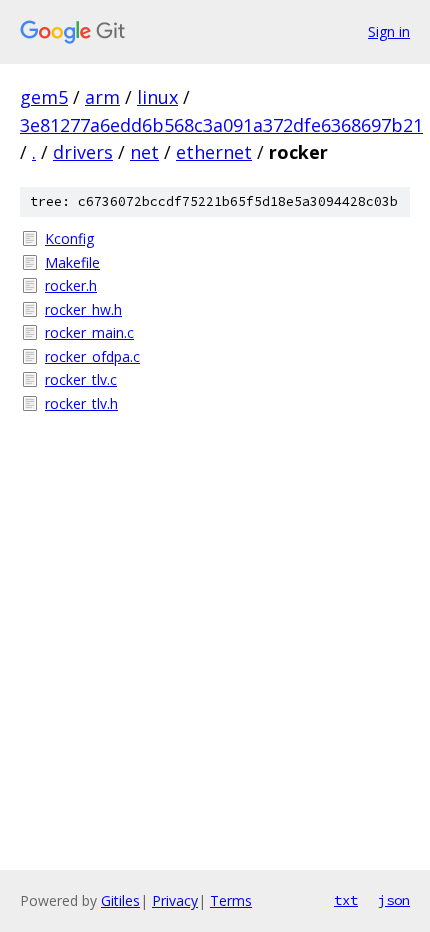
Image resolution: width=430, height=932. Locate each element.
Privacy (175, 900)
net (144, 152)
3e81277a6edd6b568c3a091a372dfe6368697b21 (221, 125)
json (394, 900)
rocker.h (71, 285)
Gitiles (120, 900)
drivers (83, 152)
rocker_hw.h (83, 309)
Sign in (389, 31)
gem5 (44, 97)
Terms (231, 900)
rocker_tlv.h (81, 403)
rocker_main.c (89, 332)
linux (157, 97)
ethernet (214, 152)
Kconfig (69, 238)
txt (346, 900)
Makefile (72, 262)
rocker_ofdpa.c (92, 356)
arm (102, 97)
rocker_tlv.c (81, 379)
